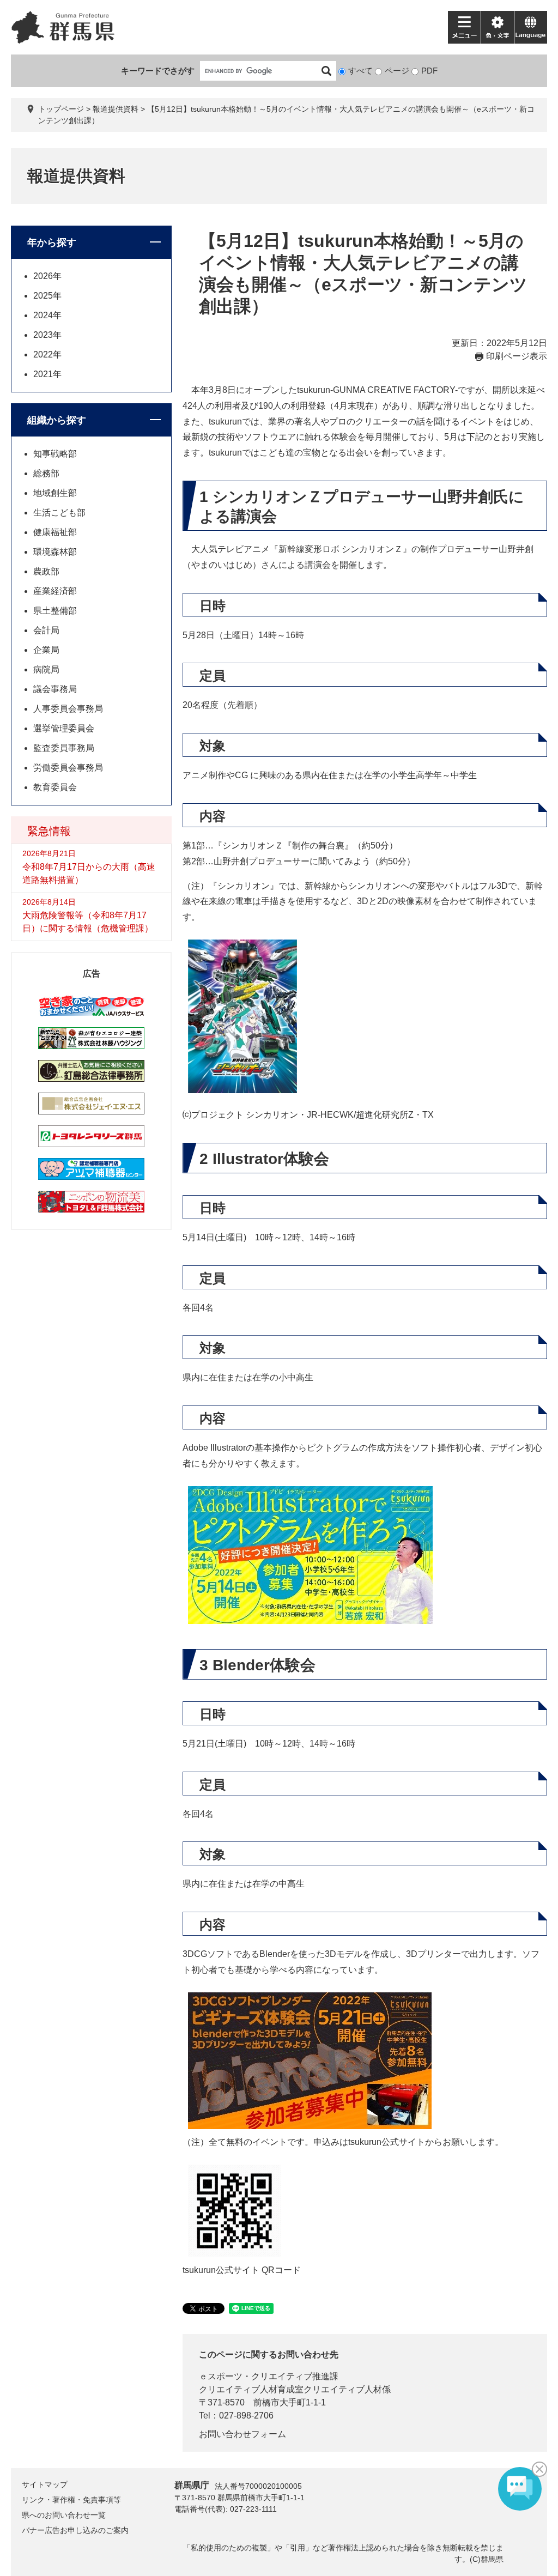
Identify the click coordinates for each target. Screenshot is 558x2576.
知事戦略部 (55, 454)
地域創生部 (55, 493)
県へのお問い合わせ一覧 (64, 2515)
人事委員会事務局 (68, 709)
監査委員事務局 (64, 748)
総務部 (46, 473)
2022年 (47, 354)
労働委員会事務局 (68, 768)
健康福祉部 (55, 532)
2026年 (47, 276)
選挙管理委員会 (64, 728)
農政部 (46, 571)
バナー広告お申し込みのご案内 (75, 2530)
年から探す (52, 243)
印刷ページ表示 (517, 356)
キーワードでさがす (158, 71)
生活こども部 (59, 513)
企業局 (46, 650)
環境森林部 (55, 552)
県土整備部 (55, 611)
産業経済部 (55, 591)
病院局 (46, 669)
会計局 (46, 630)
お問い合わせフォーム (242, 2434)
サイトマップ (45, 2484)
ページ (397, 71)
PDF (429, 71)
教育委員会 (55, 787)
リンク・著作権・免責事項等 (71, 2500)
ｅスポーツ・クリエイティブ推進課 (269, 2376)
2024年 (47, 315)
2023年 (47, 335)
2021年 (47, 374)
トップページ (61, 109)
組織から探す (57, 420)
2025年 (47, 296)
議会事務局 (55, 689)
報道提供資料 (116, 109)
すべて (360, 71)
